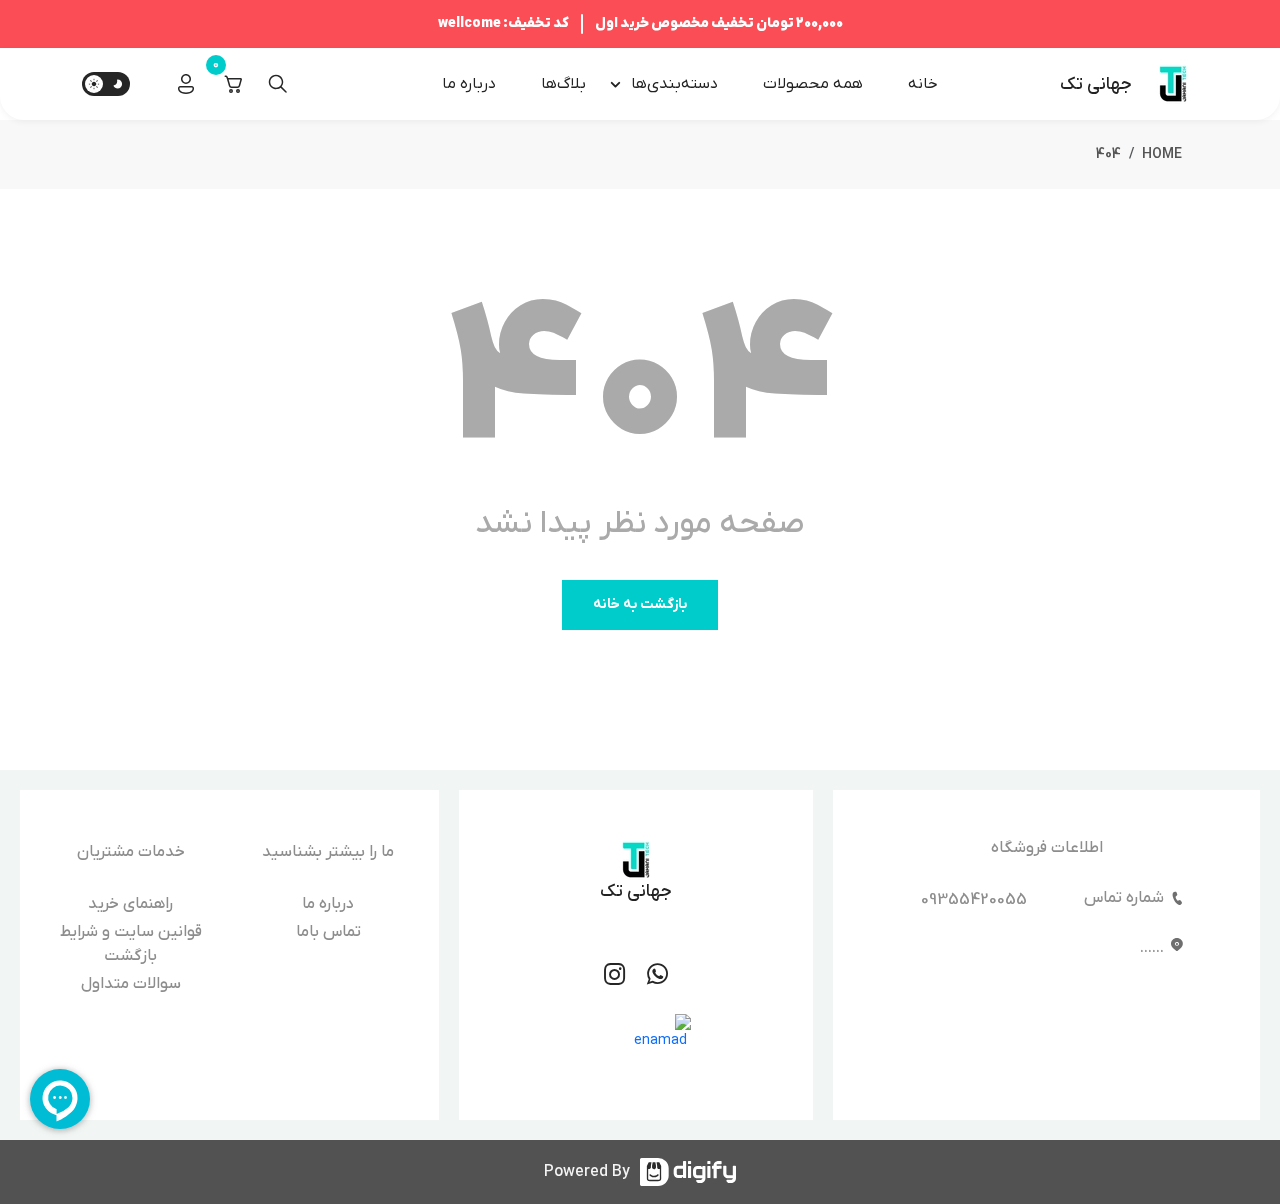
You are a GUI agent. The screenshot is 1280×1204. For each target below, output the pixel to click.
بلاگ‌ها (563, 84)
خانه (923, 84)
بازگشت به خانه (640, 604)
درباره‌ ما (469, 84)
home (1162, 154)
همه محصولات (813, 84)
